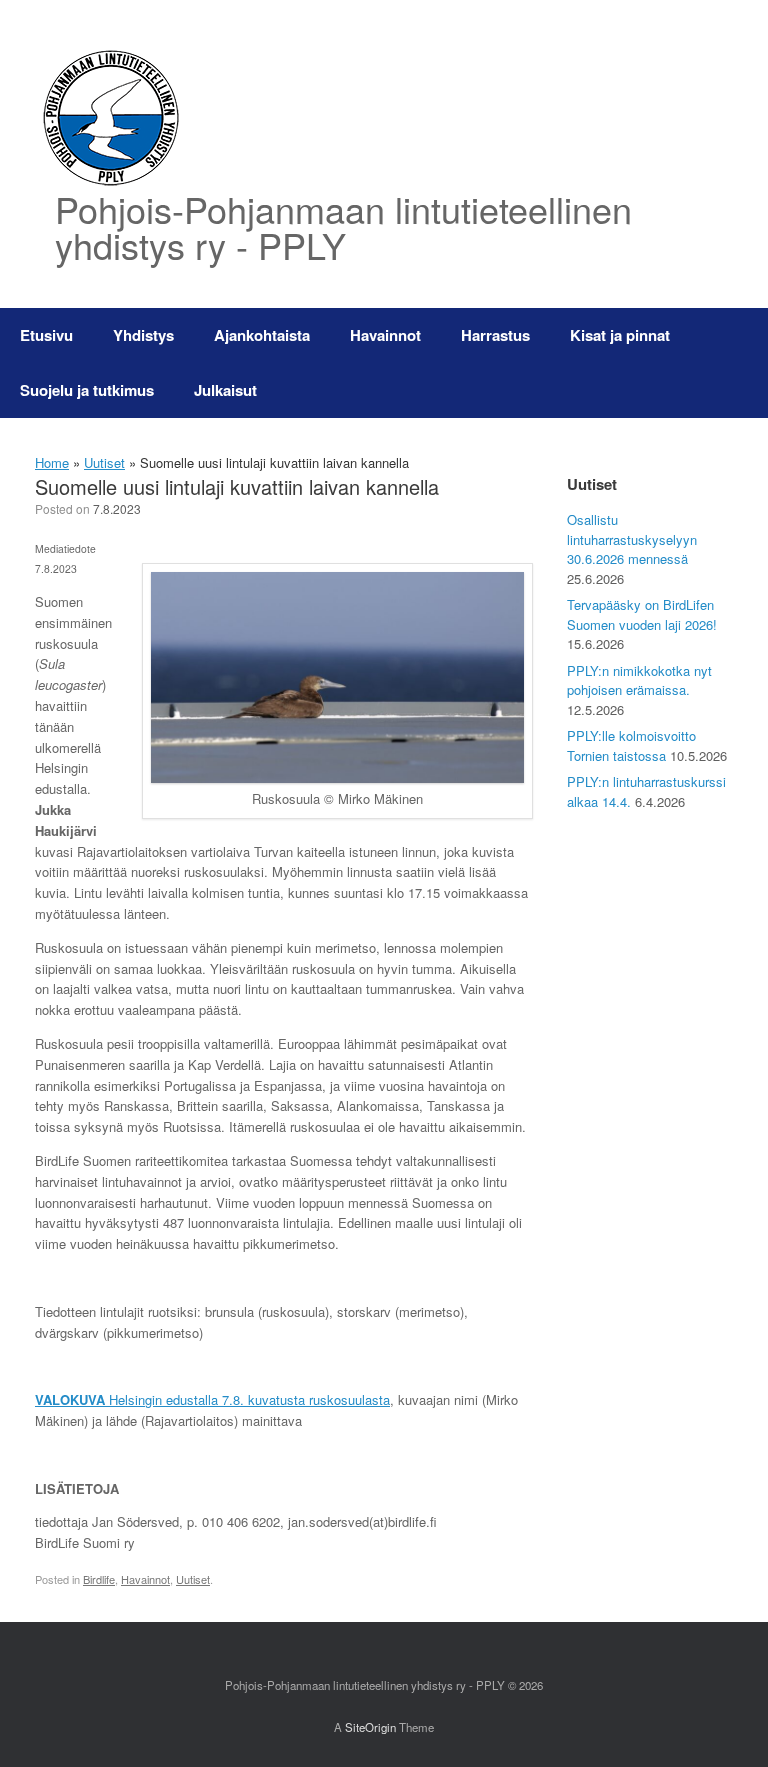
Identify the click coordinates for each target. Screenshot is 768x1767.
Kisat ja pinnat (620, 335)
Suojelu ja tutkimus (87, 390)
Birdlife (99, 1579)
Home (52, 462)
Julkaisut (225, 390)
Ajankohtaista (262, 335)
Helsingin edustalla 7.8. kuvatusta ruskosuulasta (212, 1399)
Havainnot (385, 335)
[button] (738, 363)
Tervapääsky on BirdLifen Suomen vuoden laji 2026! (642, 614)
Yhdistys (143, 335)
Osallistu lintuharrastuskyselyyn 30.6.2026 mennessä (632, 539)
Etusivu (46, 335)
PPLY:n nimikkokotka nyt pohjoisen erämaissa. (639, 680)
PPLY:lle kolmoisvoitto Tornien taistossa (631, 745)
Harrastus (495, 335)
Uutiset (104, 462)
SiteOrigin (370, 1727)
